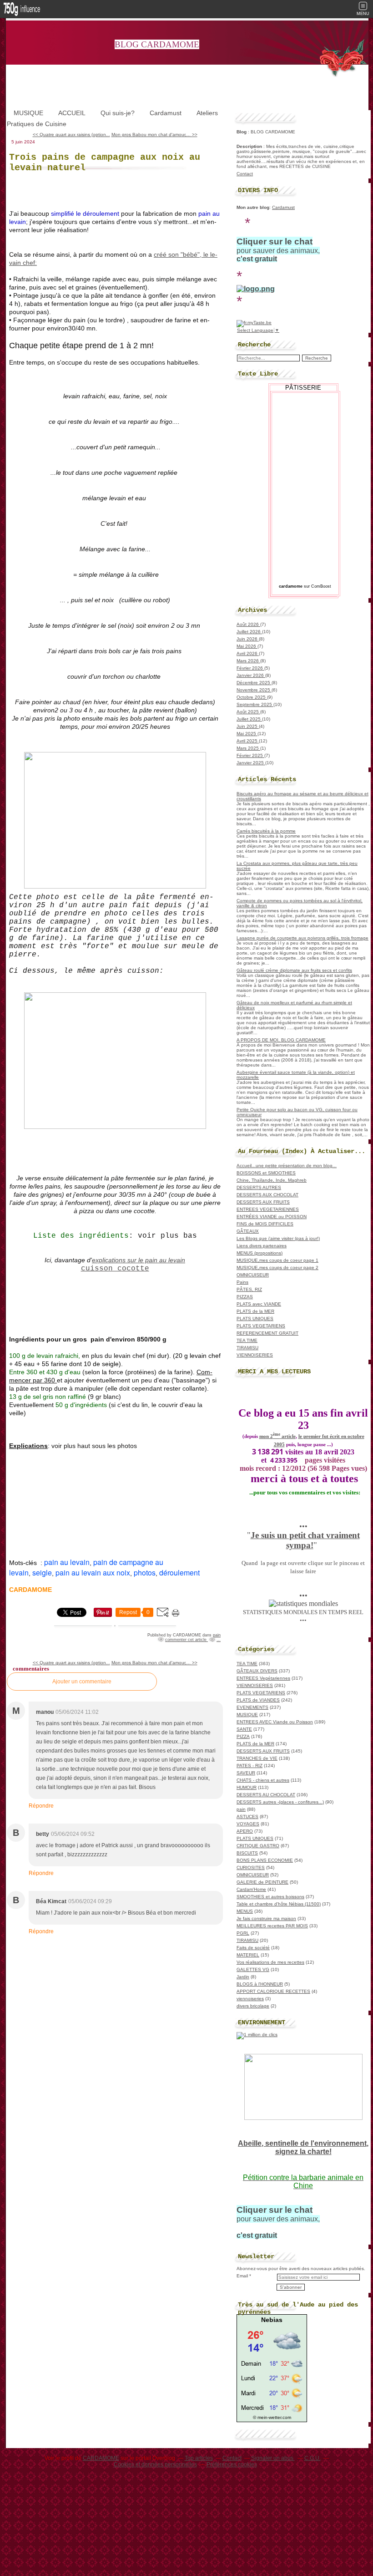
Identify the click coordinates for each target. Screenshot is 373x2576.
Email (242, 2276)
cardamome (291, 586)
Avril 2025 (248, 741)
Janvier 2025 (251, 763)
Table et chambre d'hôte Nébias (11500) (279, 1904)
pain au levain (67, 1562)
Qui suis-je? (118, 113)
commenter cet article (186, 1640)
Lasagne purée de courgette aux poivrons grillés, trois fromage (302, 938)
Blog (242, 132)
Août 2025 (248, 712)
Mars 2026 (248, 661)
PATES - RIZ (250, 1766)
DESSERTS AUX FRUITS (263, 1202)
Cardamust (166, 113)
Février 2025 (250, 755)
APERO (245, 1831)
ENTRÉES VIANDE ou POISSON (272, 1217)
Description (250, 146)
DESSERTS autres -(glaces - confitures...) (280, 1802)
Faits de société (253, 1948)
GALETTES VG (253, 1969)
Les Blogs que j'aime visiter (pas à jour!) (278, 1238)
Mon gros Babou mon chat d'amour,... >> (154, 135)
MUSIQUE (28, 113)
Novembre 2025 (254, 690)
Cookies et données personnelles (155, 2464)
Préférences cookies (232, 2464)
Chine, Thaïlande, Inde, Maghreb (272, 1180)
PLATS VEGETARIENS (261, 1326)
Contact (245, 174)
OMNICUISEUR (253, 1275)
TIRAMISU (247, 1348)
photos (145, 1573)
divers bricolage (253, 2006)
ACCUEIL (72, 113)
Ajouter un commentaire (82, 1682)
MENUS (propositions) (260, 1253)
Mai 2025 (247, 734)
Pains (242, 1282)
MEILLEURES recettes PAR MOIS (272, 1926)
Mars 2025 (248, 748)
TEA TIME (247, 1340)
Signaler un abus (273, 2458)
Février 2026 (250, 668)
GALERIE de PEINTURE (262, 1882)
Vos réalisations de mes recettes (270, 1962)
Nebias (272, 2320)
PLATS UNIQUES (255, 1318)
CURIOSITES (251, 1867)
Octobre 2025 (252, 697)
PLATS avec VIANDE (259, 1304)
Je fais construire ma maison (266, 1918)
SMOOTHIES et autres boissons (270, 1897)
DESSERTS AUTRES (259, 1187)
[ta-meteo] (272, 2412)
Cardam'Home (251, 1889)
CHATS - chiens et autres (263, 1780)
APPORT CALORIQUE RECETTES (273, 1991)
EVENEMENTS (252, 1707)
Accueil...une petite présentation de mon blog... (287, 1166)
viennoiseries (250, 1999)
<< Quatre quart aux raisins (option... (71, 135)
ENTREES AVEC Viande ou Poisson (275, 1722)
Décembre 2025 (254, 683)
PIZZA (243, 1736)
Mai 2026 (247, 646)
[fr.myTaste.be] (254, 323)
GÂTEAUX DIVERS (257, 1671)
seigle (42, 1573)
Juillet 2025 (249, 719)
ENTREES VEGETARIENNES (268, 1209)
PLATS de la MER (255, 1311)
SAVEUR (246, 1773)
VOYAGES (248, 1824)
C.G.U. (313, 2458)
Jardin (243, 1977)
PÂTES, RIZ (249, 1289)
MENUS (245, 1911)
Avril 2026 (248, 653)
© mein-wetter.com (272, 2417)
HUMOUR (247, 1787)
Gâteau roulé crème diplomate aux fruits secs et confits (294, 970)
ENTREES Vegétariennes (263, 1678)
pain (217, 1635)
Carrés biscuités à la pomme (266, 831)
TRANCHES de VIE (257, 1758)
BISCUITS (247, 1853)
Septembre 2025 (255, 704)
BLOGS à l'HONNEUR (260, 1984)
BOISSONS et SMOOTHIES (266, 1173)
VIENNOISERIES (255, 1355)
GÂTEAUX (248, 1231)
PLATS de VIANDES (258, 1700)
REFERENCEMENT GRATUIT (267, 1333)
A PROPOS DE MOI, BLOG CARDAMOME (281, 1040)
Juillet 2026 (249, 632)
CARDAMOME (101, 2458)
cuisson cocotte (115, 1269)
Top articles (199, 2458)
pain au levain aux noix (93, 1573)
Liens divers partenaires (262, 1246)
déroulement (179, 1573)
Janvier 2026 (251, 675)
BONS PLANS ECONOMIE (265, 1860)
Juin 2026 (248, 639)
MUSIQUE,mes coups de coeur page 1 (277, 1260)
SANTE (244, 1729)
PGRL (243, 1933)
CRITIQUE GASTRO (258, 1846)
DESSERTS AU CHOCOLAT (266, 1795)
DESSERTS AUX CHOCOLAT (267, 1195)
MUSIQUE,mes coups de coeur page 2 (277, 1268)
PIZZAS (245, 1297)
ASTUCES (247, 1816)
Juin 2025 (248, 726)
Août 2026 (248, 624)
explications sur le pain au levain (139, 1260)
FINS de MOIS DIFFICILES (265, 1224)
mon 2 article (277, 1436)
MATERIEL (248, 1955)
